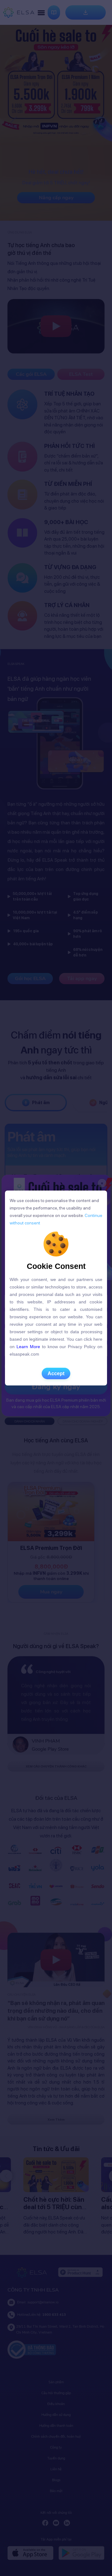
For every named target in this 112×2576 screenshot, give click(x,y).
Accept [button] (56, 1373)
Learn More (28, 1347)
